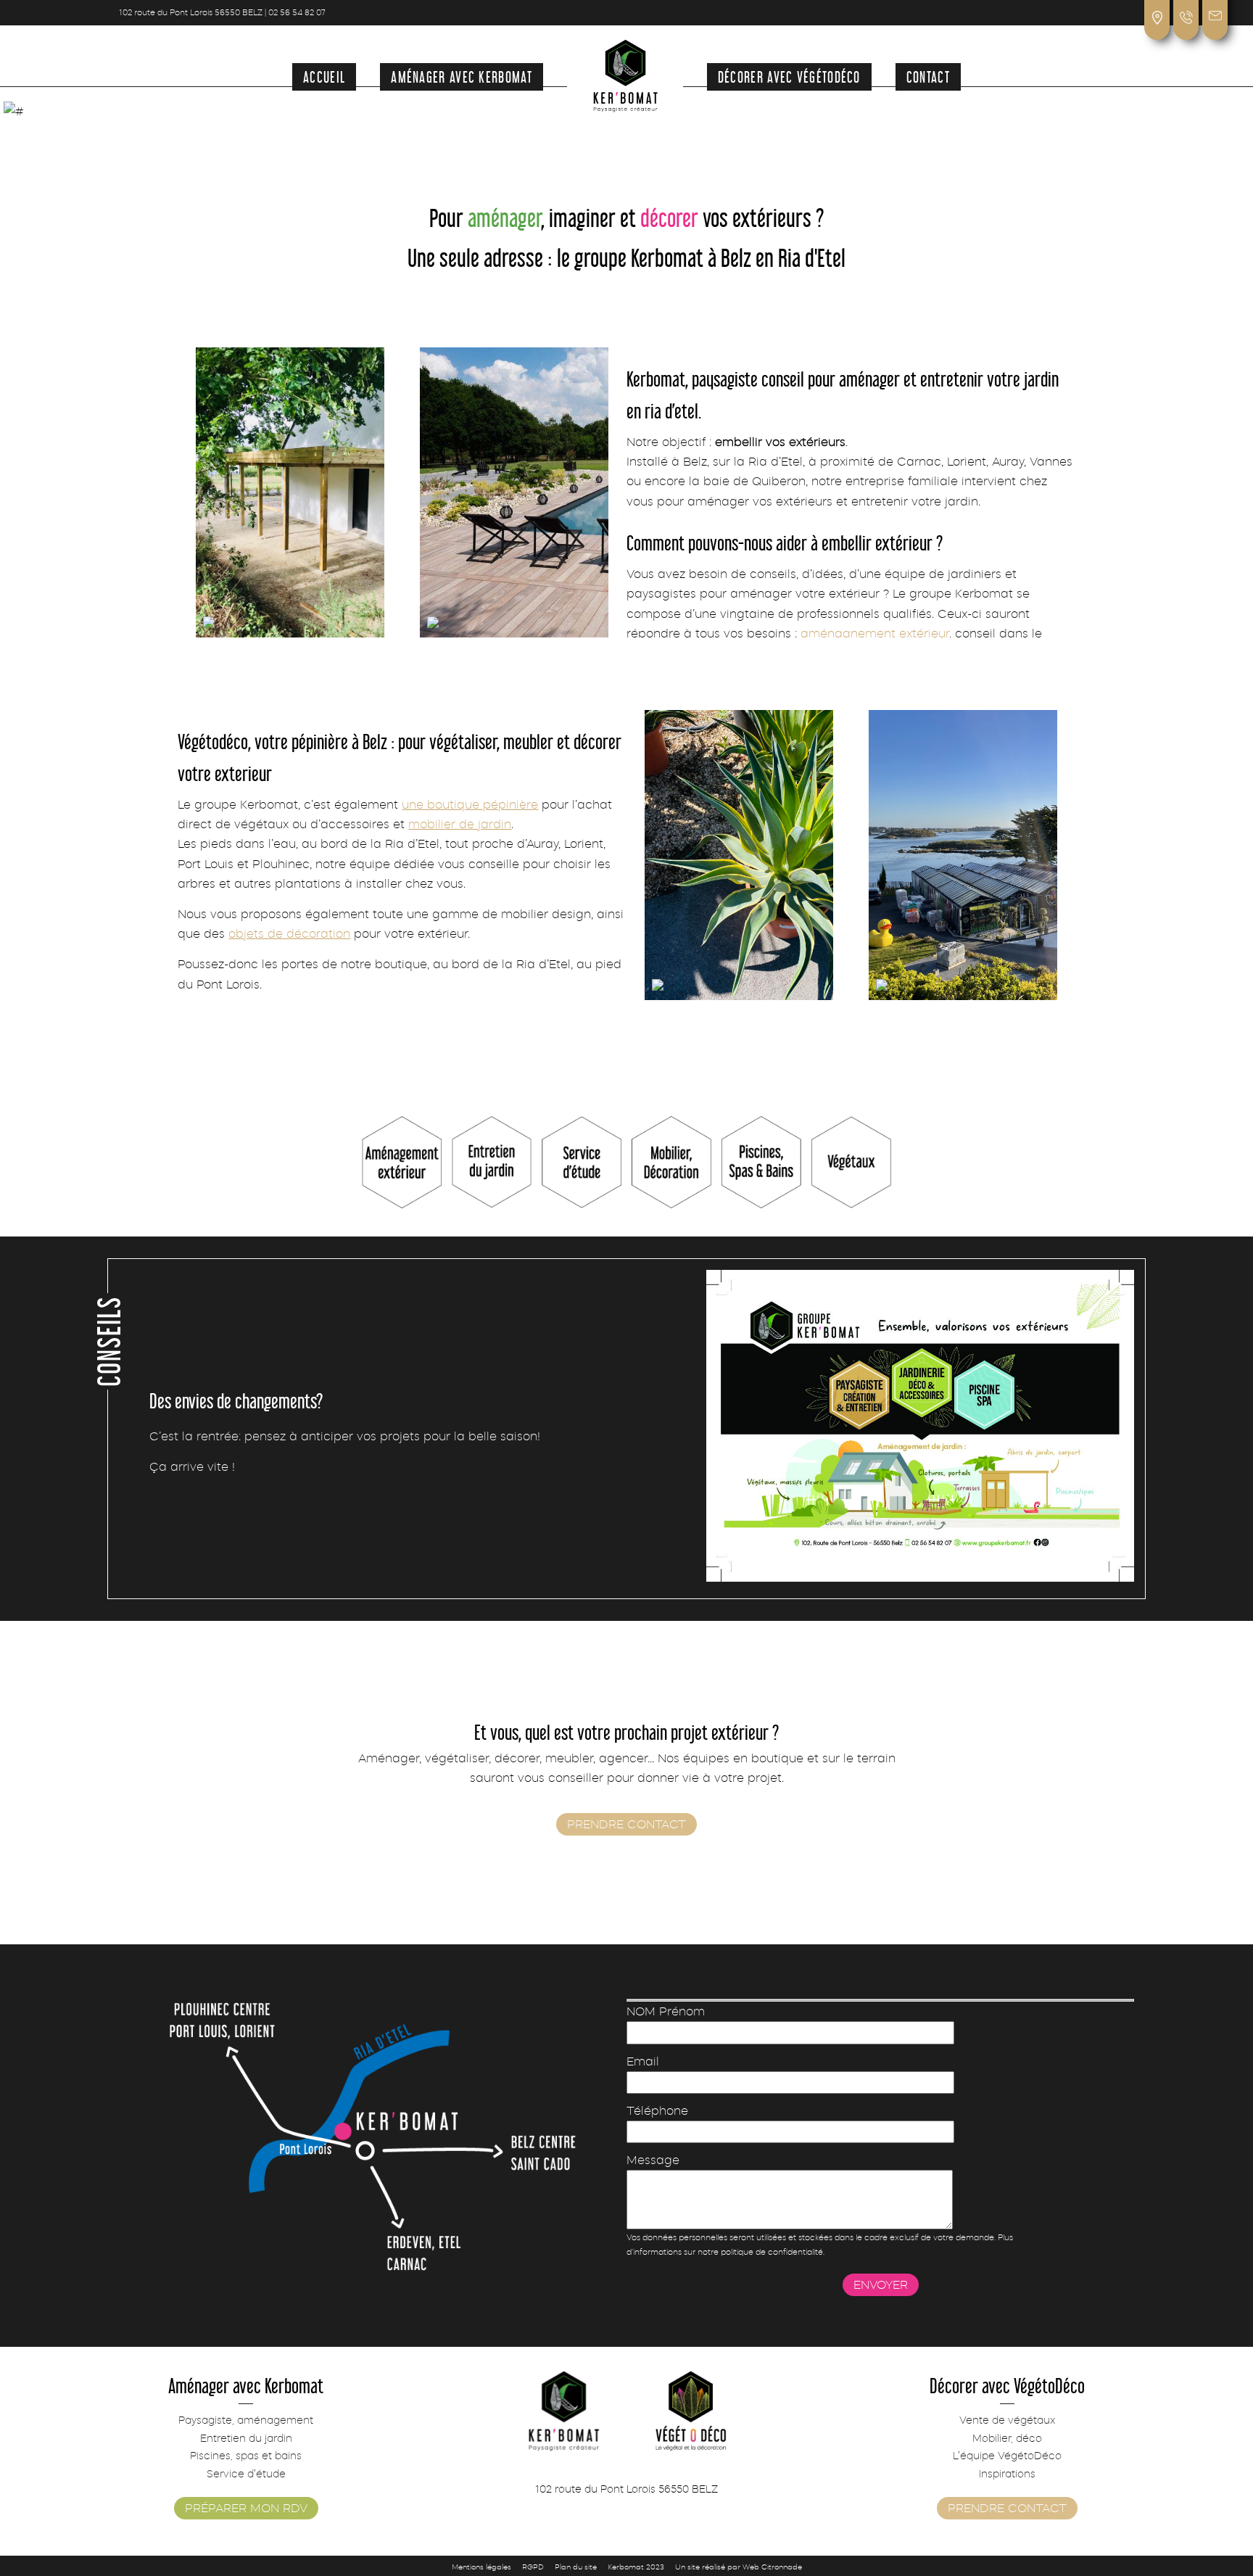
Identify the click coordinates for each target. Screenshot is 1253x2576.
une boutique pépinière (470, 805)
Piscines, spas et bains (246, 2456)
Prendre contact (626, 1824)
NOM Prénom (666, 2011)
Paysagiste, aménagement (246, 2420)
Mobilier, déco (1007, 2438)
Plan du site (576, 2567)
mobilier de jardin (460, 824)
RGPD (533, 2567)
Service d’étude (246, 2474)
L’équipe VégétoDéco (1007, 2456)
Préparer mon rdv (246, 2508)
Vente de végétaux (1007, 2420)
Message (653, 2160)
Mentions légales (481, 2567)
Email (643, 2061)
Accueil (324, 76)
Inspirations (1007, 2474)
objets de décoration (289, 934)
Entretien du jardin (246, 2438)
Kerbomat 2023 (636, 2567)
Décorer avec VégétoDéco (789, 76)
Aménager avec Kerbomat (462, 76)
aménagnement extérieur (875, 633)
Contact (928, 76)
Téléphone (657, 2111)
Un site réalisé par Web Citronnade (739, 2567)
